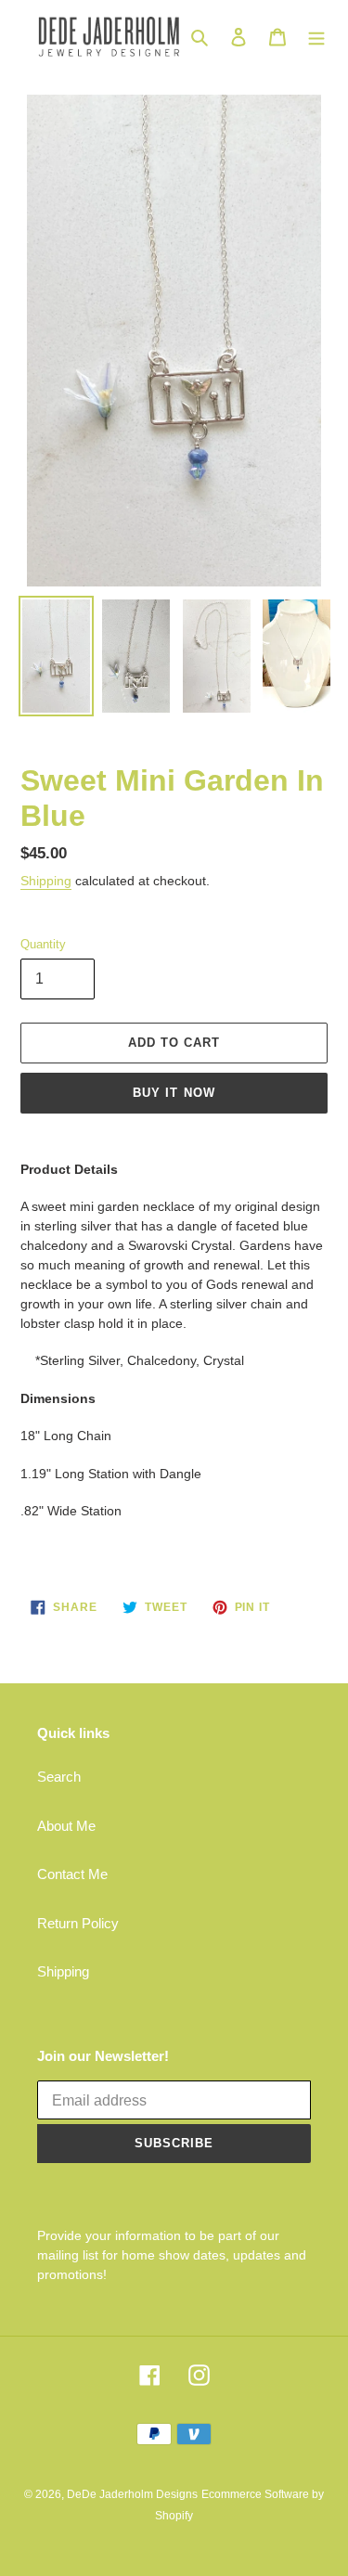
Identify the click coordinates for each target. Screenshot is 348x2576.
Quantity (43, 944)
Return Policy (78, 1923)
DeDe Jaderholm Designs (132, 2494)
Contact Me (72, 1874)
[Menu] (316, 37)
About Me (66, 1826)
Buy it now (174, 1093)
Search (59, 1777)
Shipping (46, 881)
